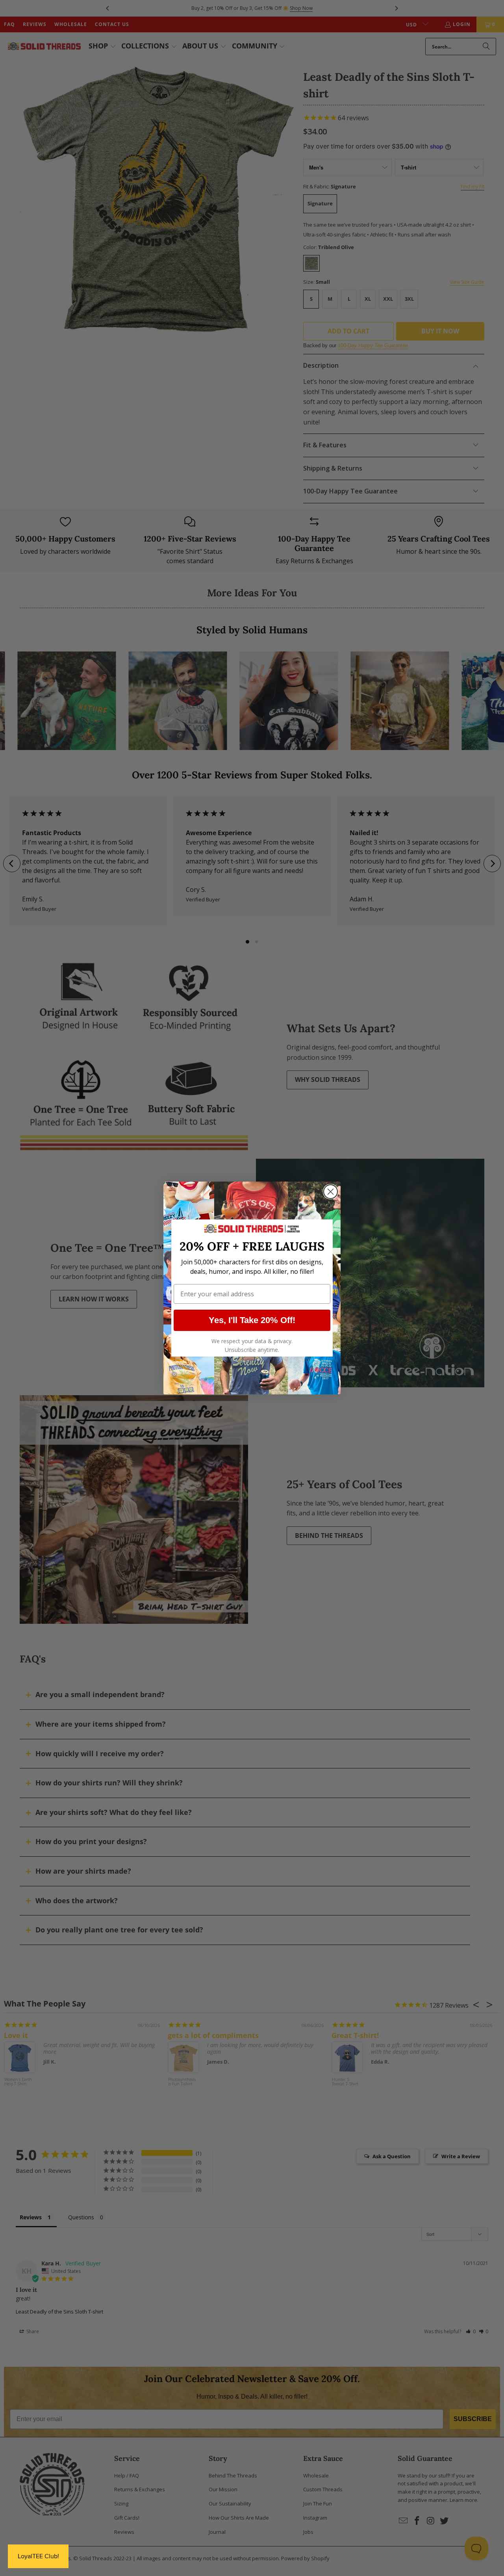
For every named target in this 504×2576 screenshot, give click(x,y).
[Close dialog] (331, 1192)
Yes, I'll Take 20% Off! (252, 1320)
